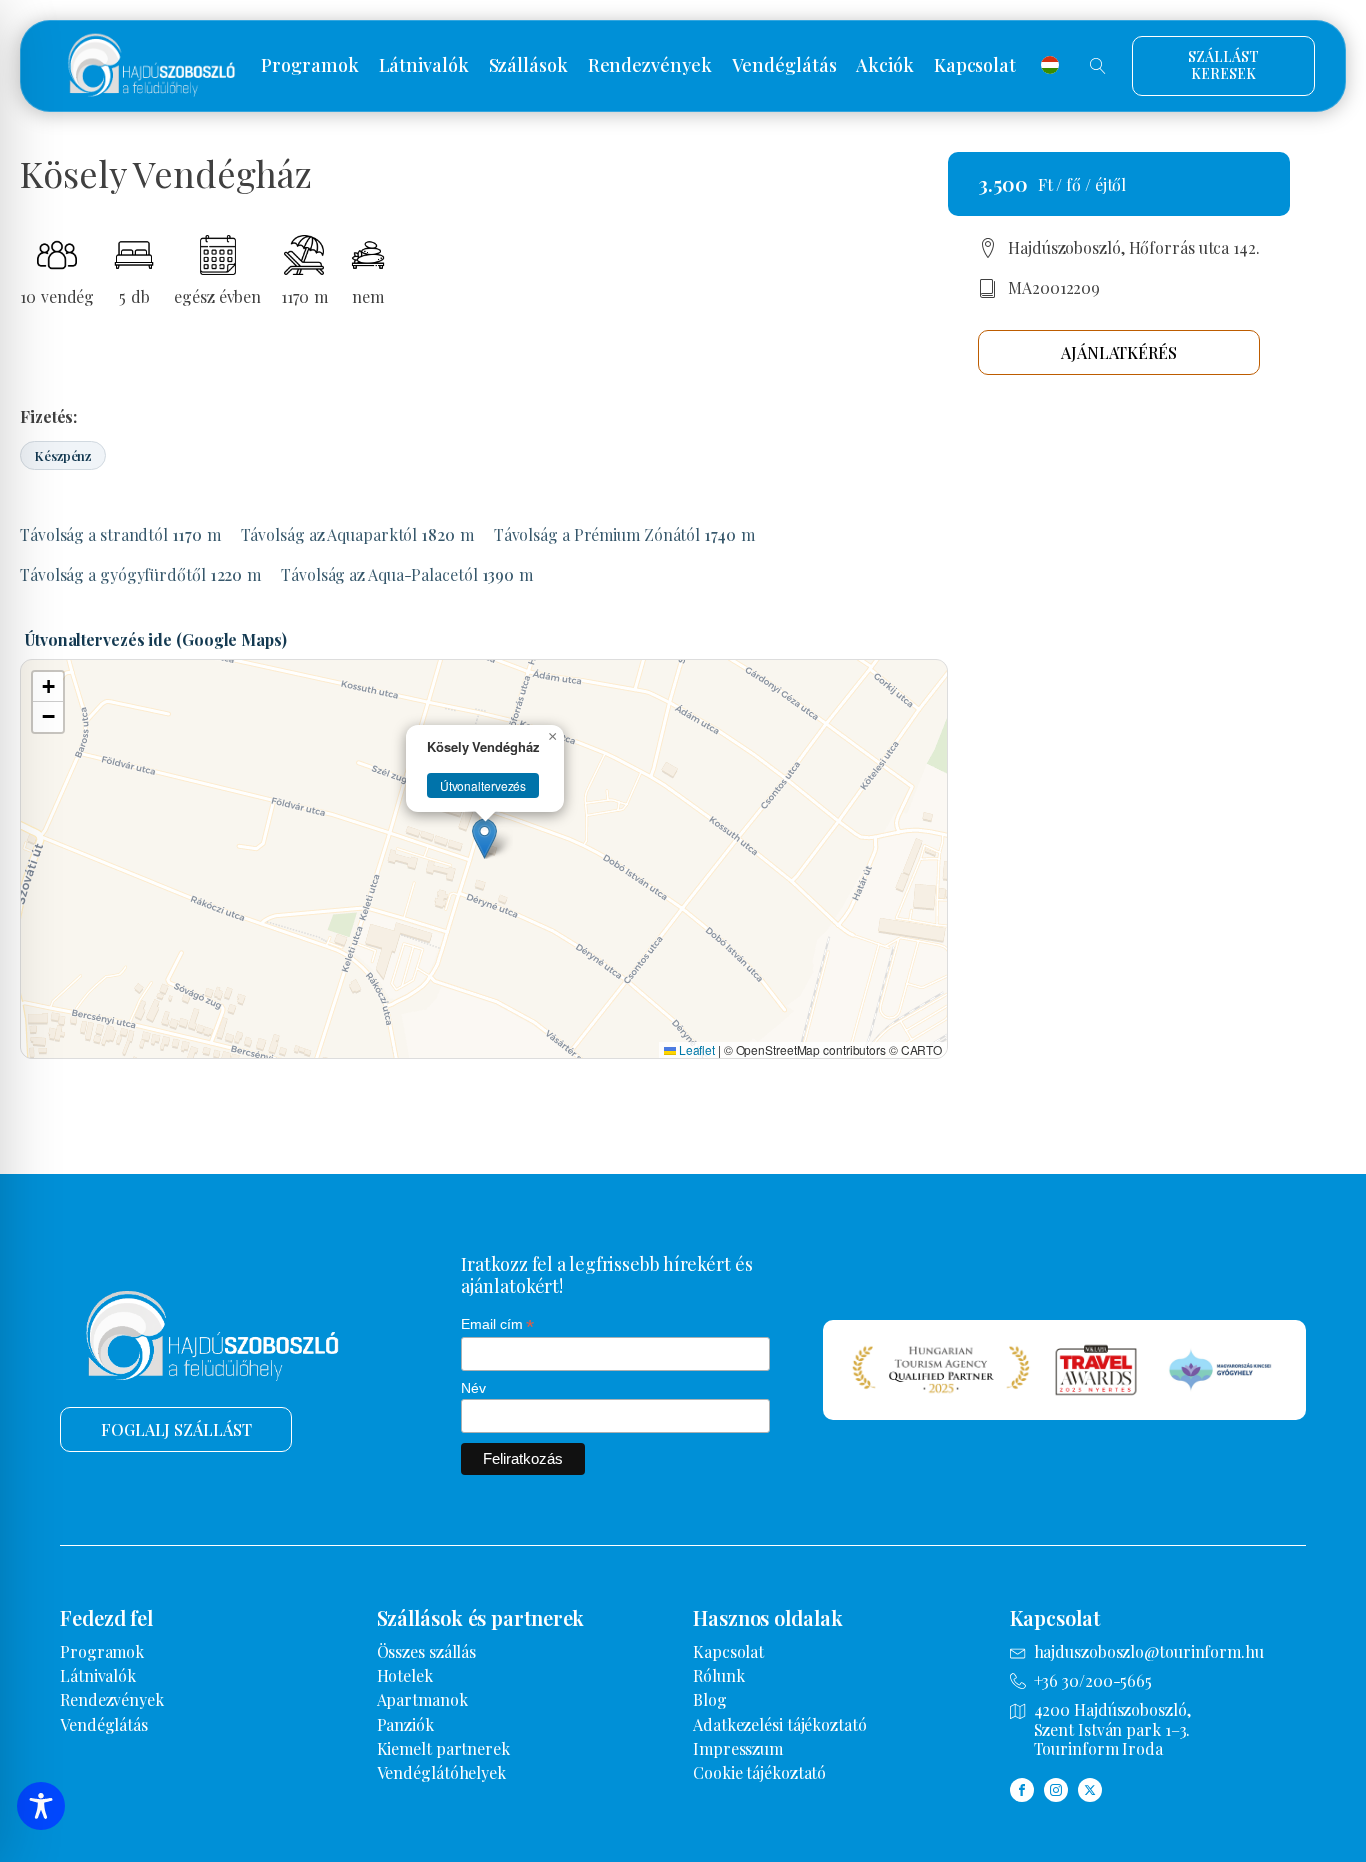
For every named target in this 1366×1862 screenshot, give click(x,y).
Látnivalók (424, 66)
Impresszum (738, 1748)
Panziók (405, 1724)
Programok (309, 66)
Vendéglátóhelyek (441, 1772)
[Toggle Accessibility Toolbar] (41, 1806)
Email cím (497, 1324)
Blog (710, 1699)
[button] (484, 838)
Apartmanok (422, 1699)
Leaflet (695, 1049)
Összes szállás (427, 1651)
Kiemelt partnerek (443, 1748)
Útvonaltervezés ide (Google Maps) (156, 639)
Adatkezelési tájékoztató (780, 1724)
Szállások (528, 66)
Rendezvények (650, 66)
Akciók (884, 66)
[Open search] (1098, 66)
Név (473, 1388)
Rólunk (718, 1675)
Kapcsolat (975, 66)
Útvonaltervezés (483, 785)
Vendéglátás (784, 66)
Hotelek (405, 1675)
